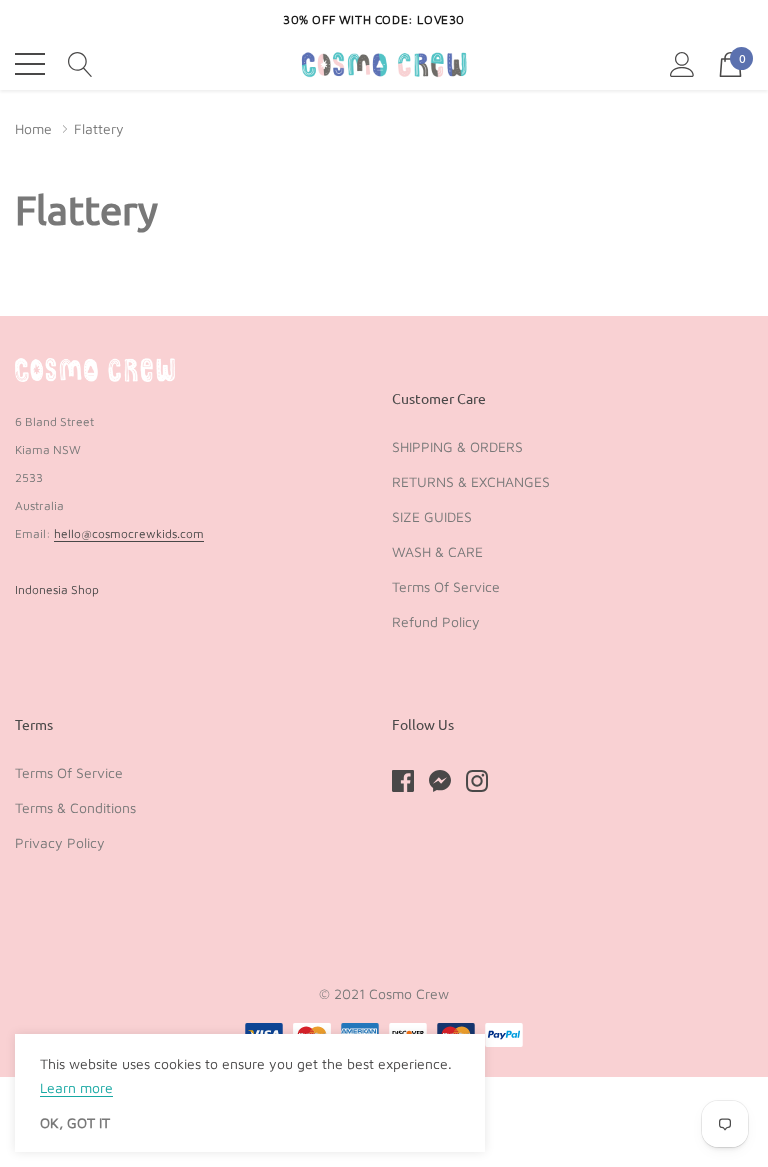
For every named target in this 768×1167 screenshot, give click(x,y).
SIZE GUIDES (432, 516)
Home (33, 128)
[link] (95, 370)
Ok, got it (75, 1123)
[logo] (384, 64)
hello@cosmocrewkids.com (129, 533)
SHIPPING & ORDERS (457, 446)
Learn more (76, 1087)
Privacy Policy (60, 842)
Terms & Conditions (75, 807)
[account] (682, 63)
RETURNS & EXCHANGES (471, 481)
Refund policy (436, 621)
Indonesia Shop (57, 589)
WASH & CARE (437, 551)
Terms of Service (446, 586)
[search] (80, 63)
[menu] (30, 64)
